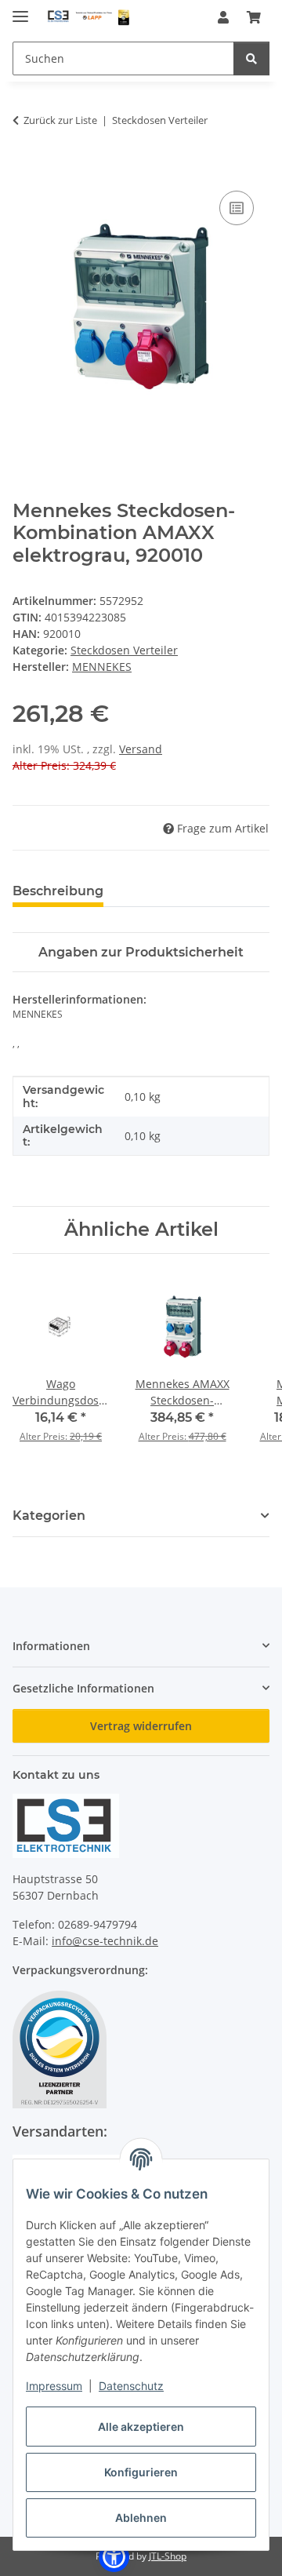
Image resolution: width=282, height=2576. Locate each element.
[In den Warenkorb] (25, 169)
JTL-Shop (168, 2556)
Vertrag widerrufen (141, 1726)
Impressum (54, 2386)
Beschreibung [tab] (58, 891)
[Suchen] (251, 58)
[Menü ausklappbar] (20, 10)
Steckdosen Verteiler (124, 650)
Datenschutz (131, 2386)
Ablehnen (141, 2518)
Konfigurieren (141, 2472)
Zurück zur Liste (60, 120)
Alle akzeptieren (141, 2427)
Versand (141, 749)
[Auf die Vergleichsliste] (237, 208)
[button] (223, 17)
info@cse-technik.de (105, 1941)
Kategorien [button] (49, 1516)
